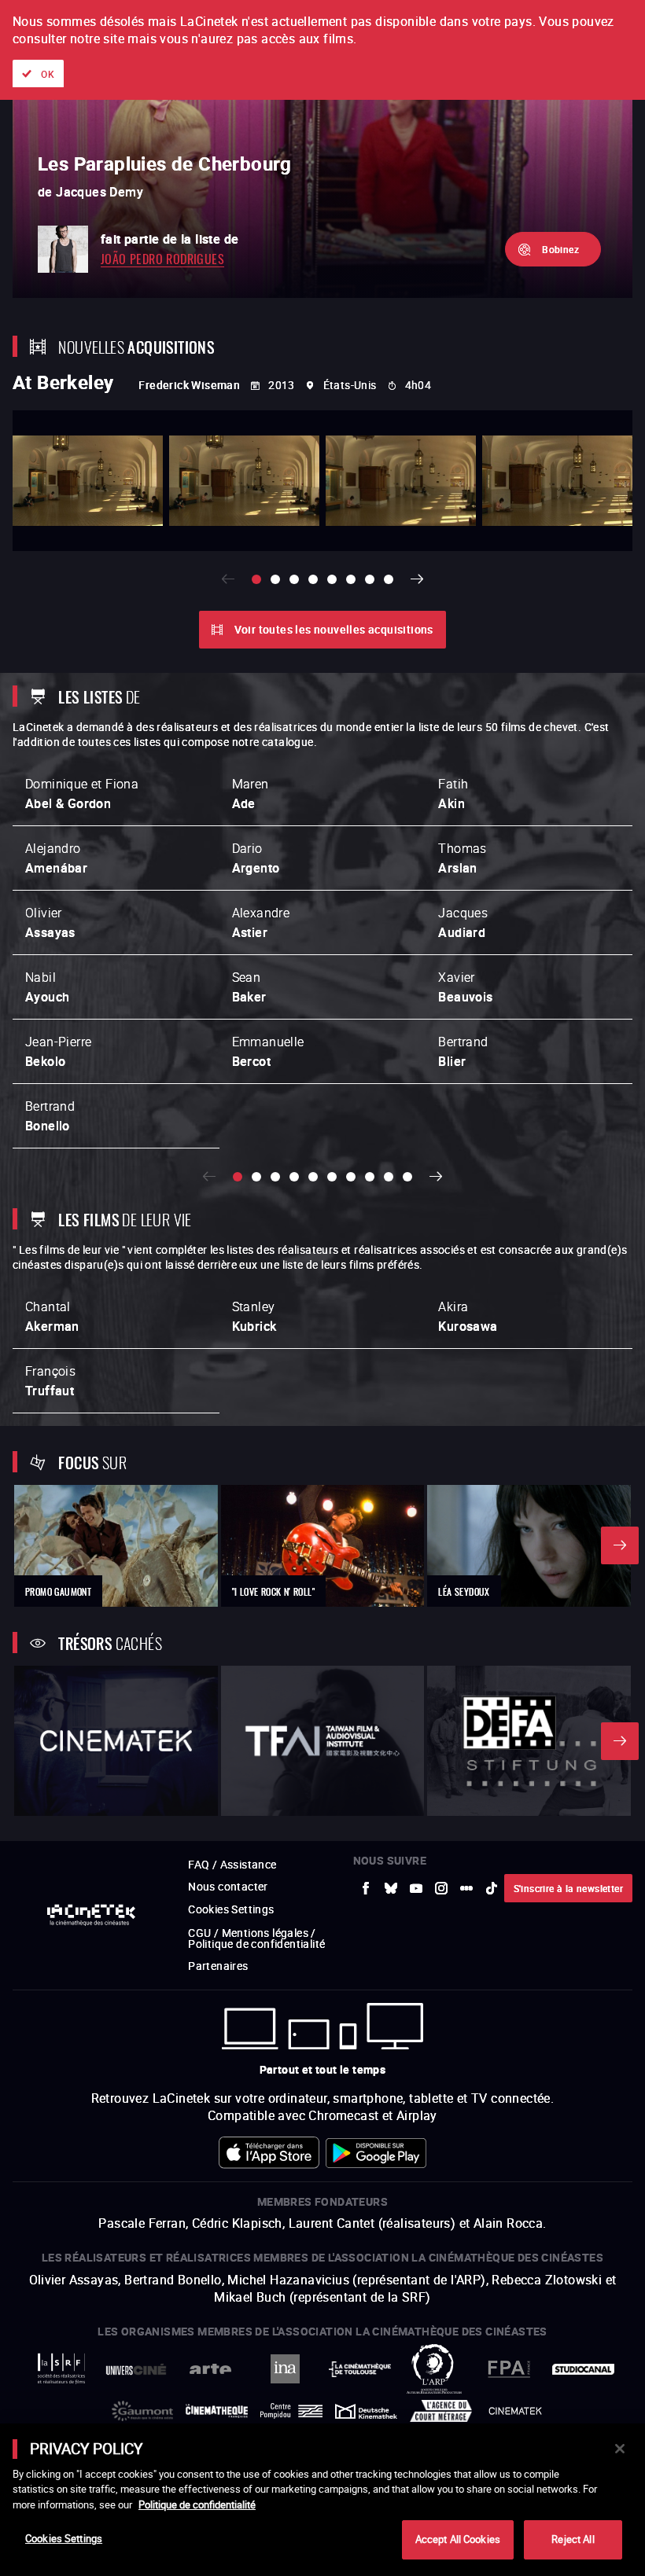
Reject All (573, 2539)
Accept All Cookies (458, 2539)
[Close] (620, 2449)
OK (48, 74)
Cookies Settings (64, 2538)
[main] (322, 2500)
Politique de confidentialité (197, 2504)
